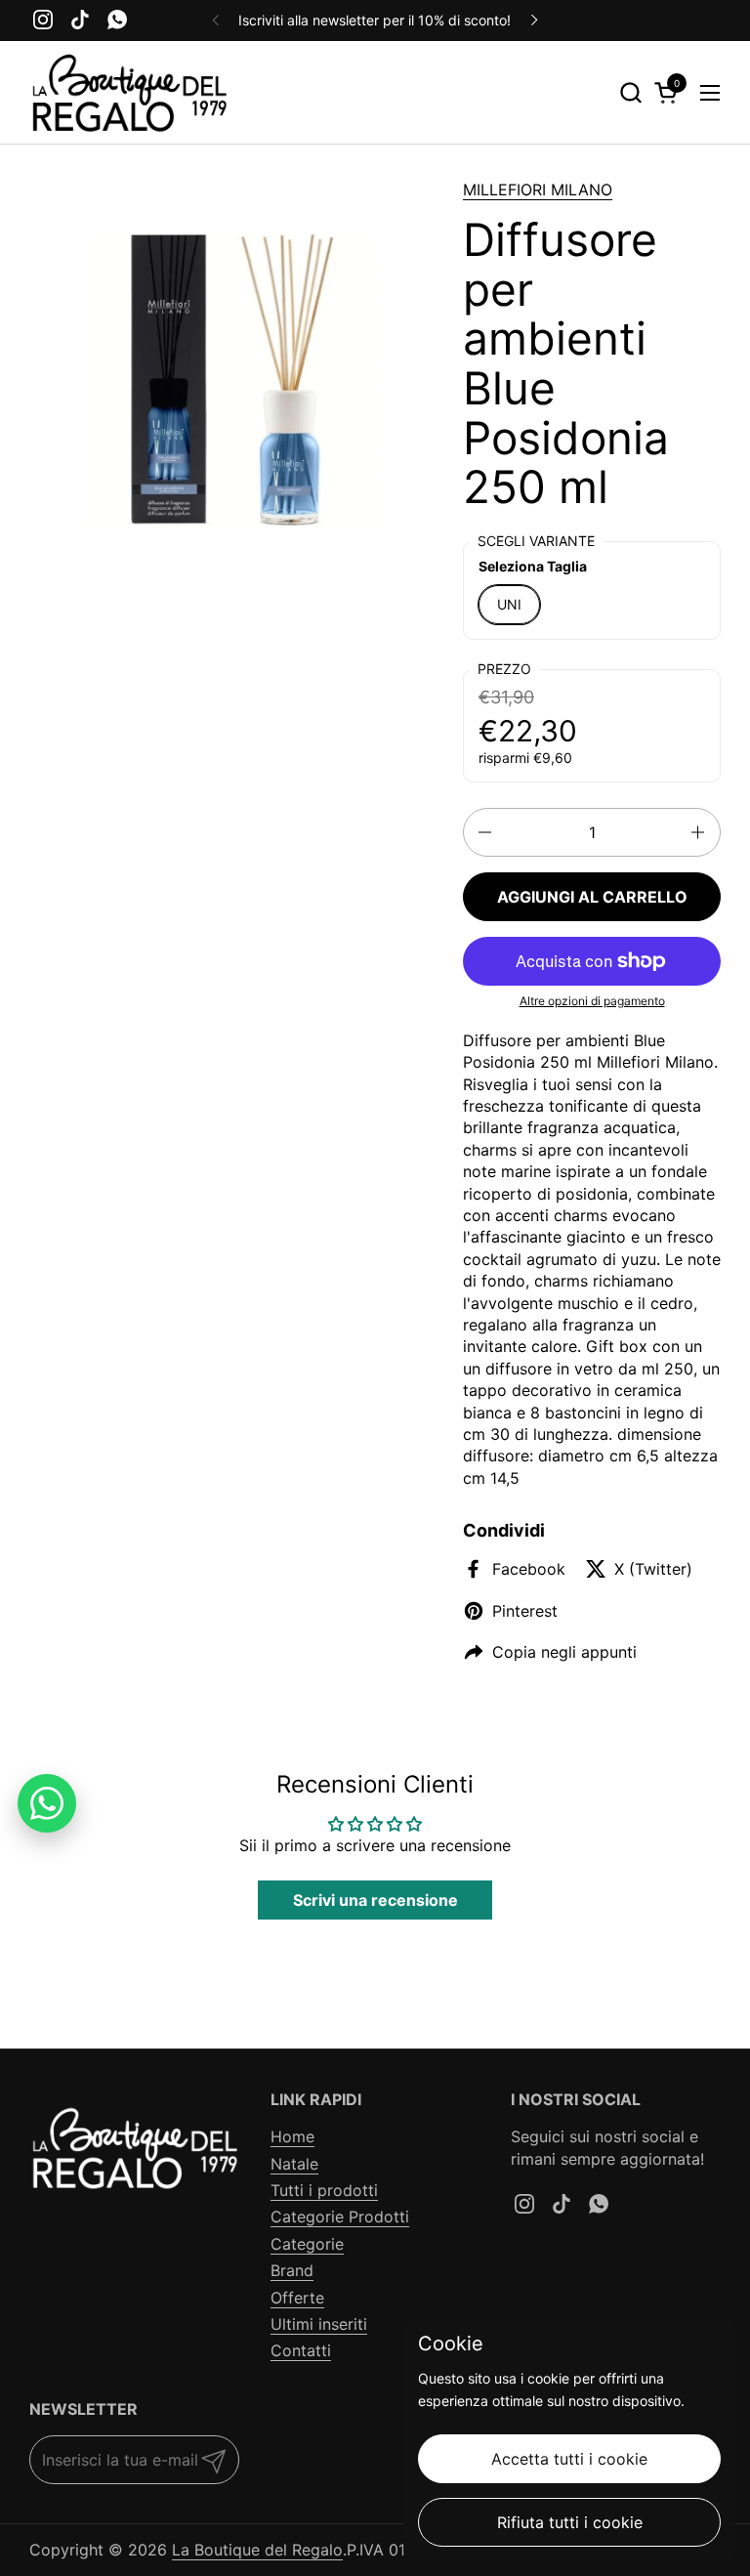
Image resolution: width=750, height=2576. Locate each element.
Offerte (297, 2298)
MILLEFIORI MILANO (538, 190)
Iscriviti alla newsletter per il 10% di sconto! (375, 20)
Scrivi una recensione (375, 1900)
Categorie (307, 2244)
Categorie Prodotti (340, 2217)
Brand (292, 2270)
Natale (294, 2164)
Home (292, 2136)
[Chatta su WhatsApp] (47, 1803)
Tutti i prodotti (324, 2190)
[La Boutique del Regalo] (129, 93)
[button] (630, 92)
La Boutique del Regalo (257, 2550)
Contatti (301, 2350)
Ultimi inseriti (319, 2324)
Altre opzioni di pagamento (592, 1001)
